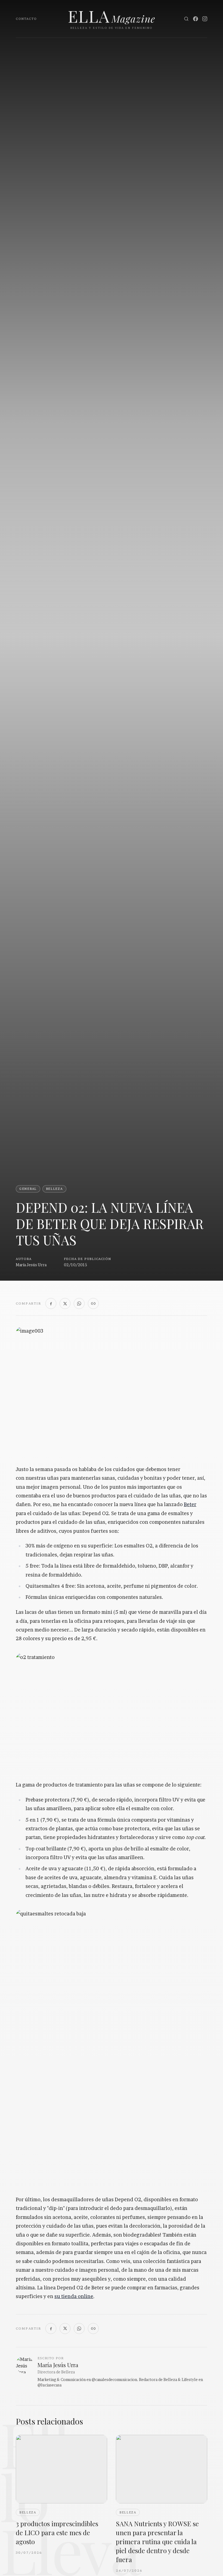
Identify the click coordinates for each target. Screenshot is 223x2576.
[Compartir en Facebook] (51, 1304)
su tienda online (74, 2296)
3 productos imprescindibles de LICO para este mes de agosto (57, 2532)
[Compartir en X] (65, 1304)
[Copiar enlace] (93, 1304)
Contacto (26, 19)
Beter (190, 1504)
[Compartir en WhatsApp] (79, 1304)
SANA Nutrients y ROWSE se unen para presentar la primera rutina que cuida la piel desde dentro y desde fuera (157, 2541)
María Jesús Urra (31, 1265)
